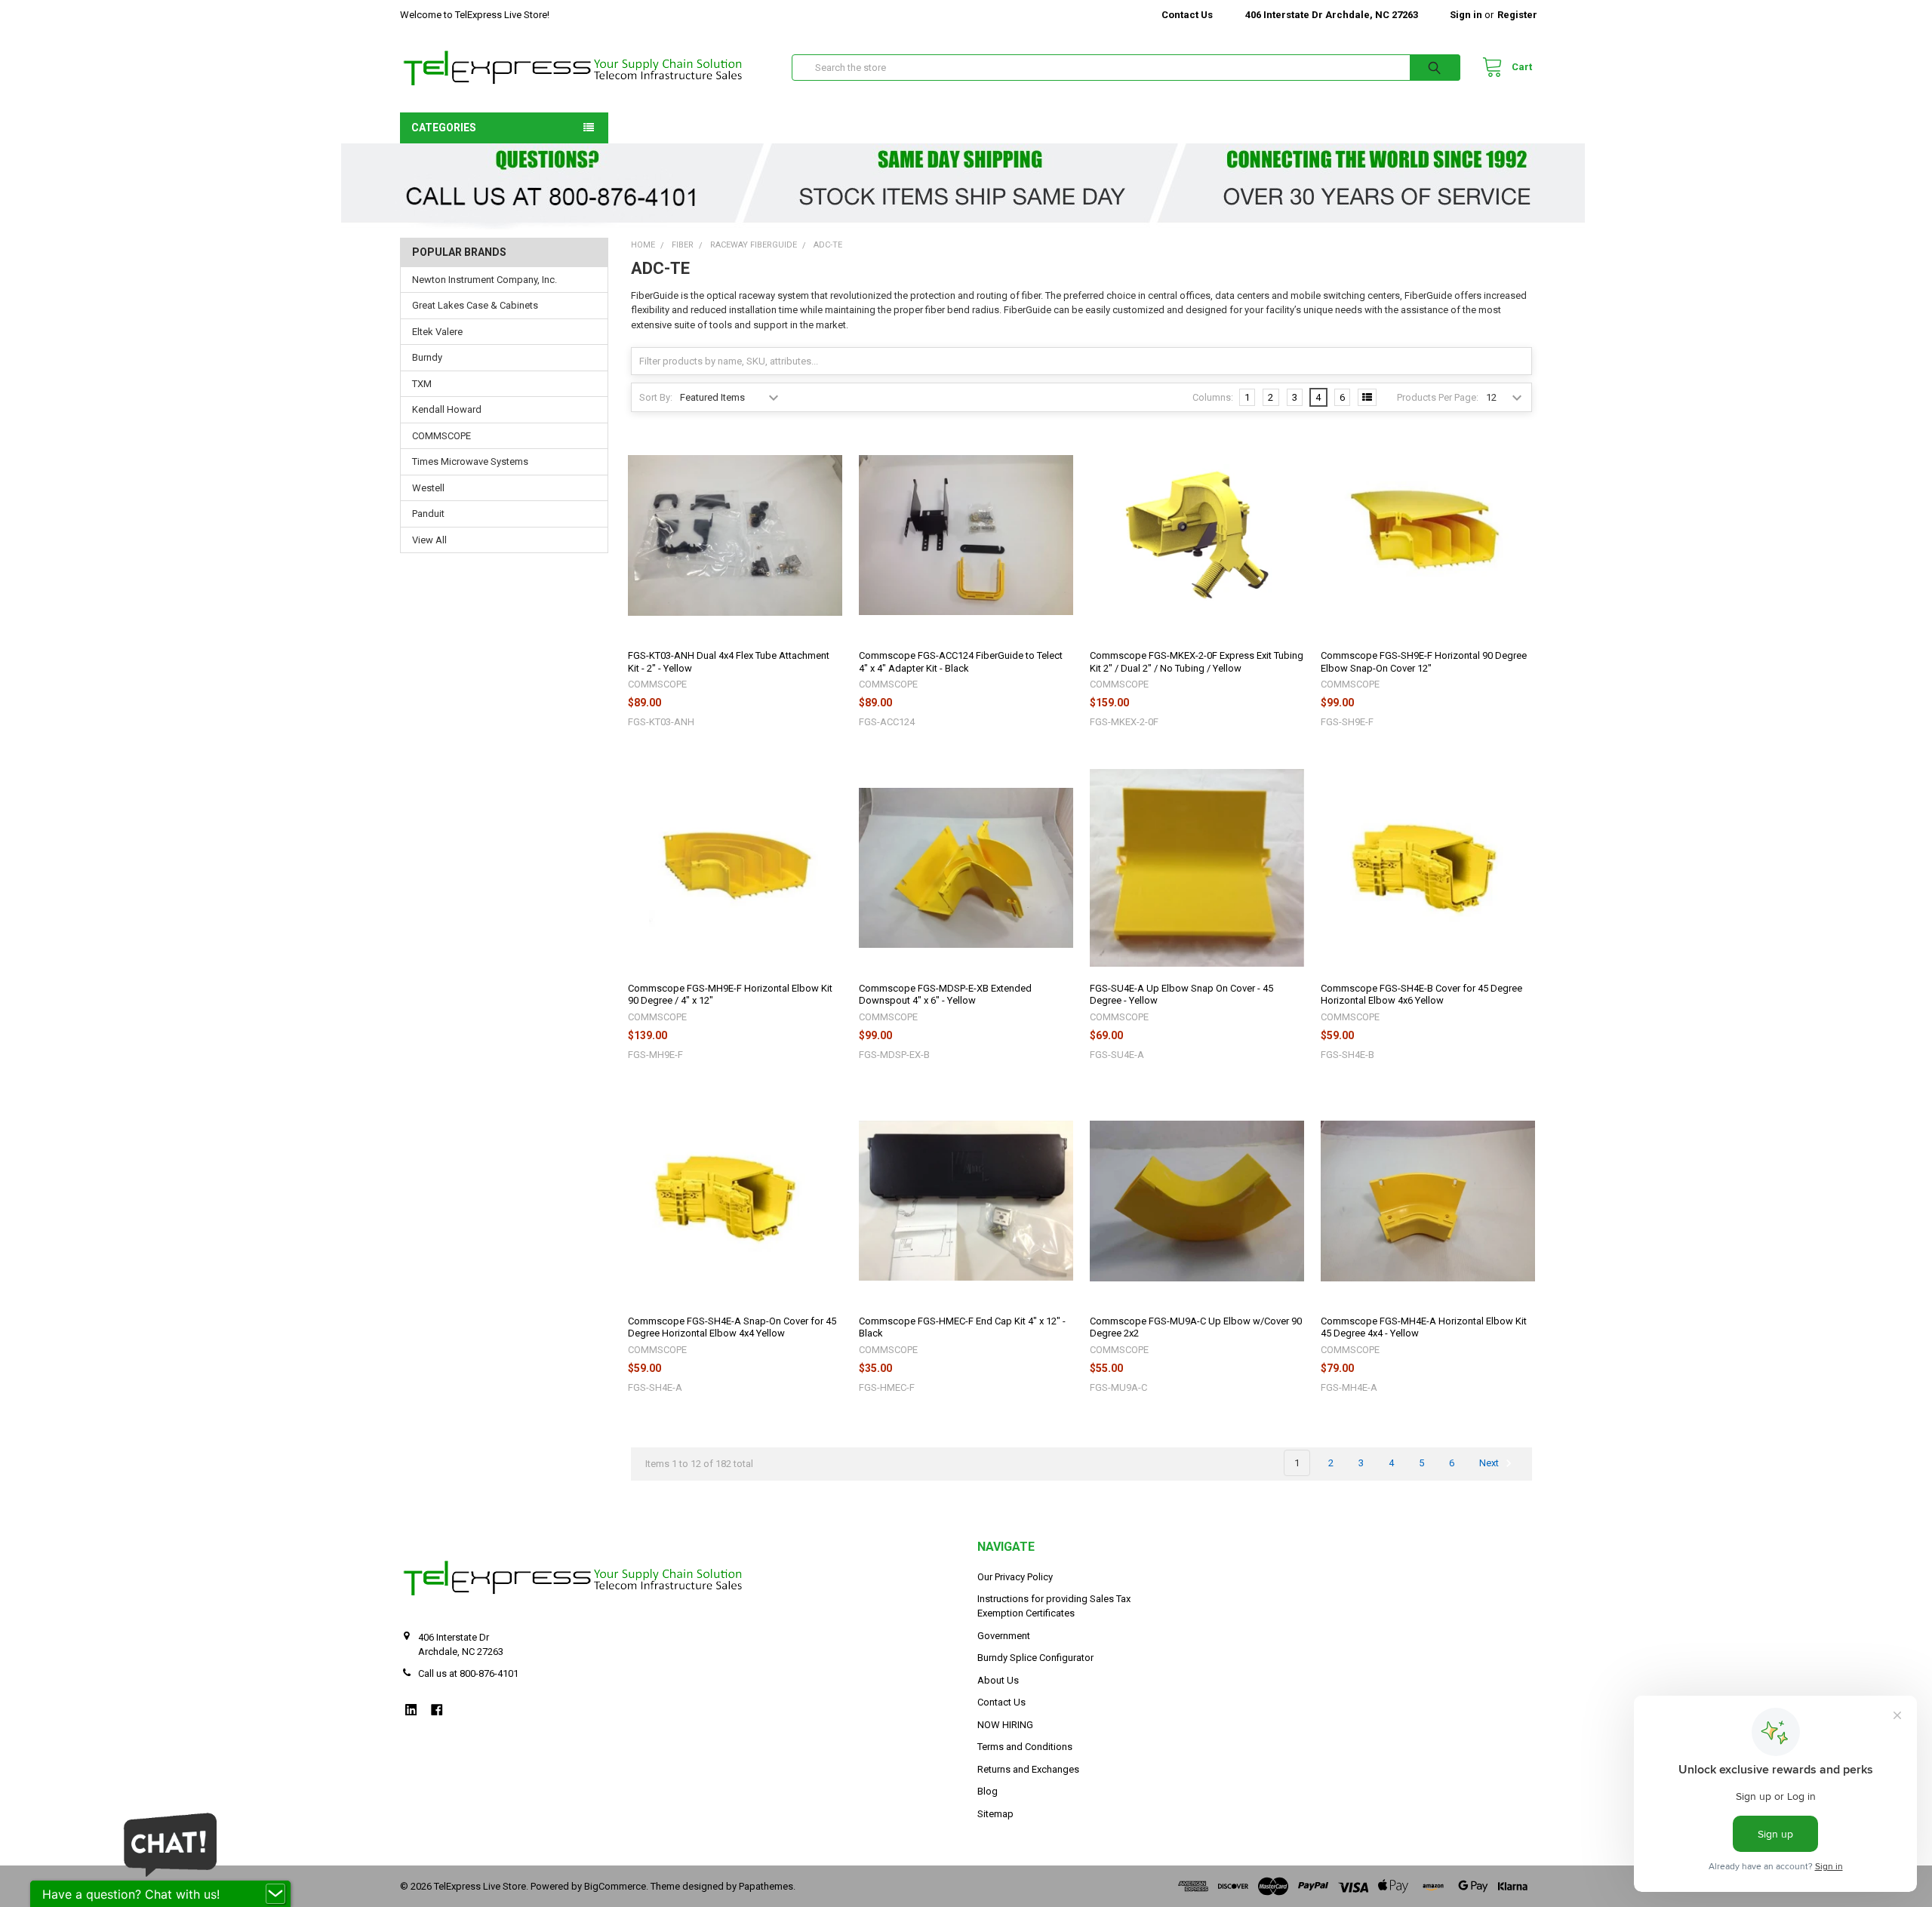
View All (429, 540)
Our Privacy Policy (1015, 1577)
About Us (998, 1680)
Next (1490, 1463)
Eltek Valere (437, 332)
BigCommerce (615, 1886)
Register (1517, 15)
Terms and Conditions (1025, 1747)
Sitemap (995, 1814)
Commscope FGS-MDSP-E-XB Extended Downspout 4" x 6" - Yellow (945, 994)
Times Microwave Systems (470, 461)
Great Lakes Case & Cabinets (475, 305)
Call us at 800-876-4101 (468, 1673)
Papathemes (766, 1886)
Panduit (428, 514)
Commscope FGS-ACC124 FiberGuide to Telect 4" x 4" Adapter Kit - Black (961, 661)
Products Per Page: (1438, 397)
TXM (422, 384)
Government (1004, 1636)
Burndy (427, 357)
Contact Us (1187, 15)
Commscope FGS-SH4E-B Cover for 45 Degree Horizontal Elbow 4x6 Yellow (1421, 994)
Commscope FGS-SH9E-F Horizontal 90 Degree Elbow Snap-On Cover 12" (1424, 661)
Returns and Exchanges (1028, 1769)
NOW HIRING (1005, 1725)
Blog (988, 1791)
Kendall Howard (447, 409)
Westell (428, 488)
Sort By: (656, 397)
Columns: (1213, 397)
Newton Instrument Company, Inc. (485, 280)
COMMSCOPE (441, 436)
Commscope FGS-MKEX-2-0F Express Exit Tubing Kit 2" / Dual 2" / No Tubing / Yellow (1197, 661)
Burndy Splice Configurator (1035, 1658)
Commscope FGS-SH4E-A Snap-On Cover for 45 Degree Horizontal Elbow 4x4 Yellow (732, 1327)
